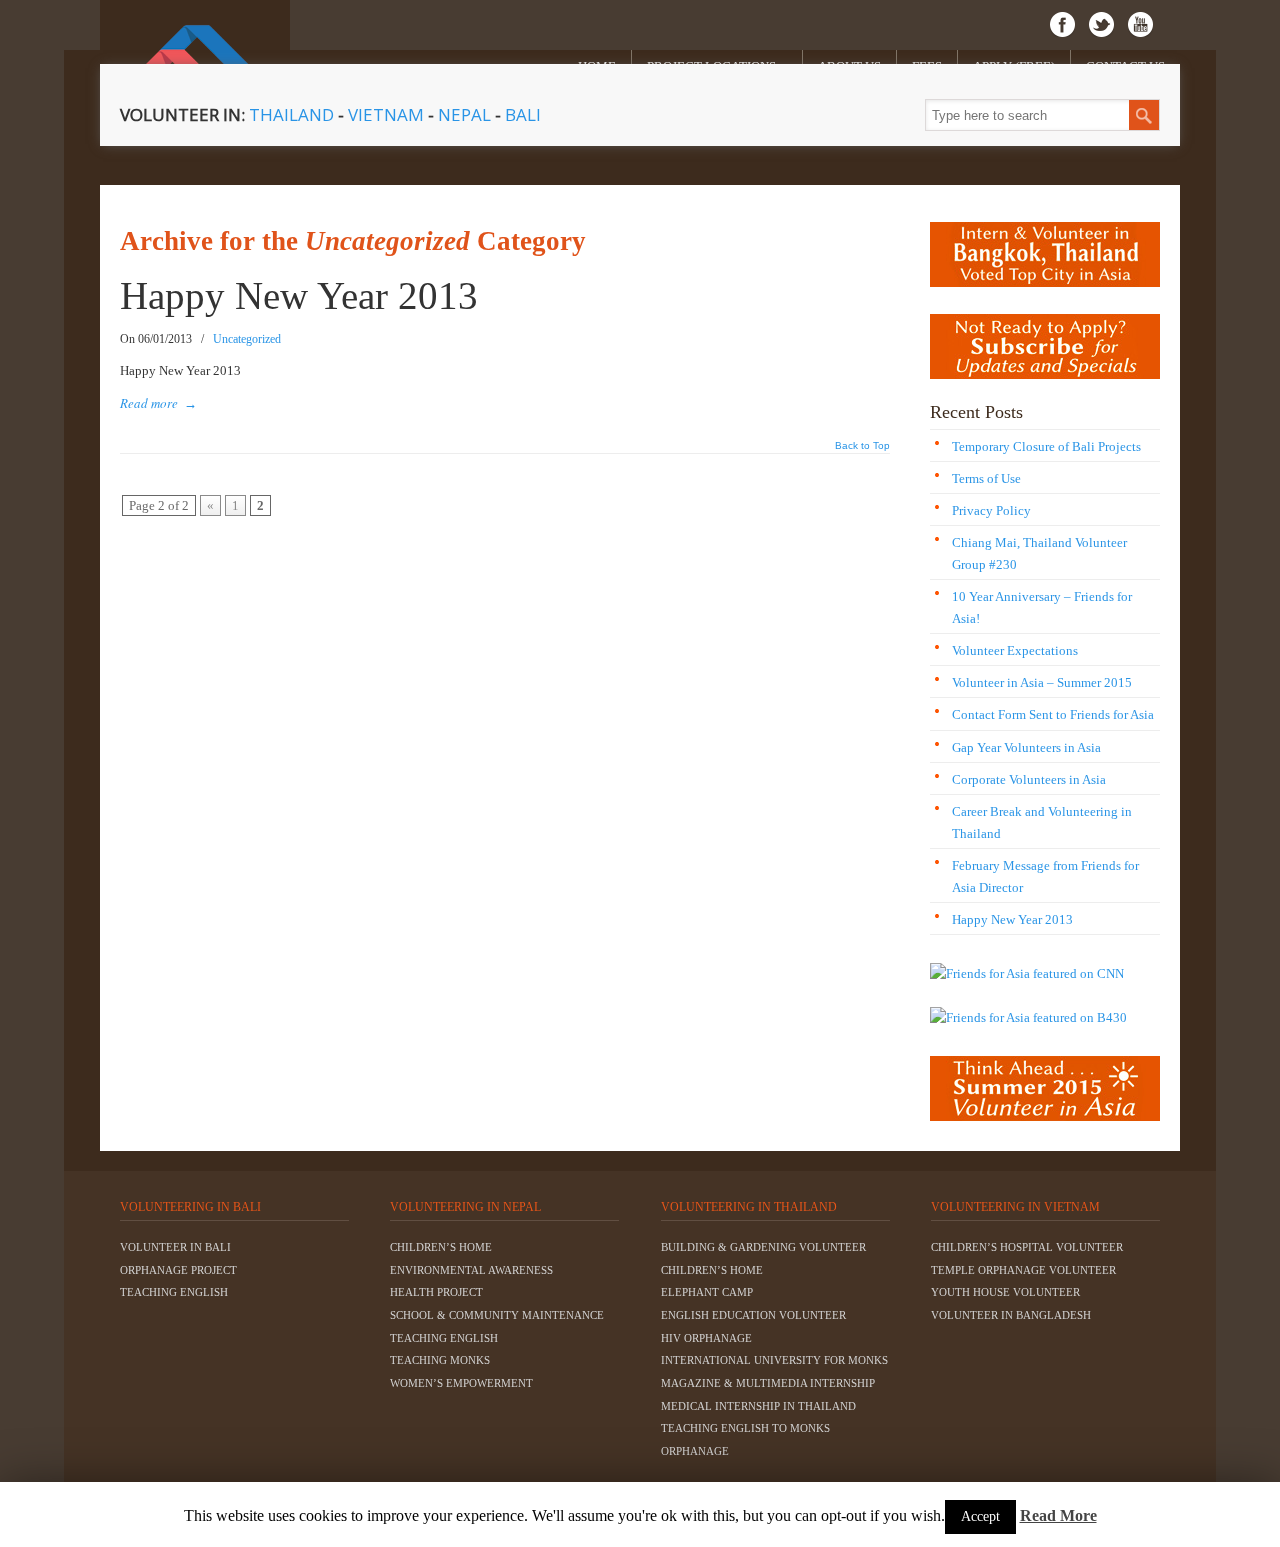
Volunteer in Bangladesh (1011, 1315)
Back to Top (862, 446)
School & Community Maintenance (497, 1315)
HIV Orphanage (706, 1338)
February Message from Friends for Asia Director (1045, 876)
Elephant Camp (707, 1292)
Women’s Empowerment (461, 1383)
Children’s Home (441, 1247)
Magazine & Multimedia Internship (768, 1383)
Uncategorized (247, 339)
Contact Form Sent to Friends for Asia (1053, 714)
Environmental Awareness (471, 1270)
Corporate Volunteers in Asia (1029, 779)
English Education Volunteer (753, 1315)
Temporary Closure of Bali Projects (1046, 446)
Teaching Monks (440, 1360)
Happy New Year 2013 (299, 295)
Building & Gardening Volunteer (763, 1247)
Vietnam (388, 114)
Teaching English (174, 1292)
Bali (523, 114)
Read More (1058, 1515)
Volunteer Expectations (1015, 650)
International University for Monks (774, 1360)
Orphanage (695, 1451)
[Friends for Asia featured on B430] (1028, 1017)
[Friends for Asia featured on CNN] (1027, 973)
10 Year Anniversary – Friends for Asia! (1042, 607)
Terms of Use (986, 478)
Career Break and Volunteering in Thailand (1042, 822)
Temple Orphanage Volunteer (1023, 1270)
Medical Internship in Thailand (758, 1406)
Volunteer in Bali (175, 1247)
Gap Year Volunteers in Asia (1026, 747)
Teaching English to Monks (745, 1428)
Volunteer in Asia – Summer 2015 (1042, 682)
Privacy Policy (991, 510)
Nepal (464, 114)
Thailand (291, 114)
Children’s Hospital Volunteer (1027, 1247)
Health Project (436, 1292)
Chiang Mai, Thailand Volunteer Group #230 (1039, 553)
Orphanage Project (178, 1270)
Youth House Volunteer (1005, 1292)
